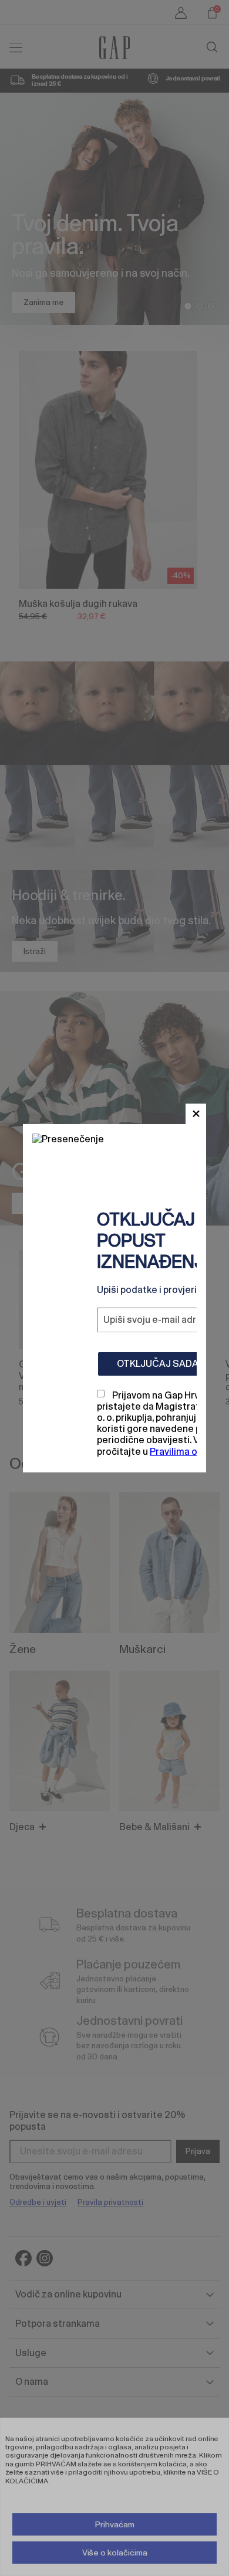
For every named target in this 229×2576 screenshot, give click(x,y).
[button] (196, 1114)
